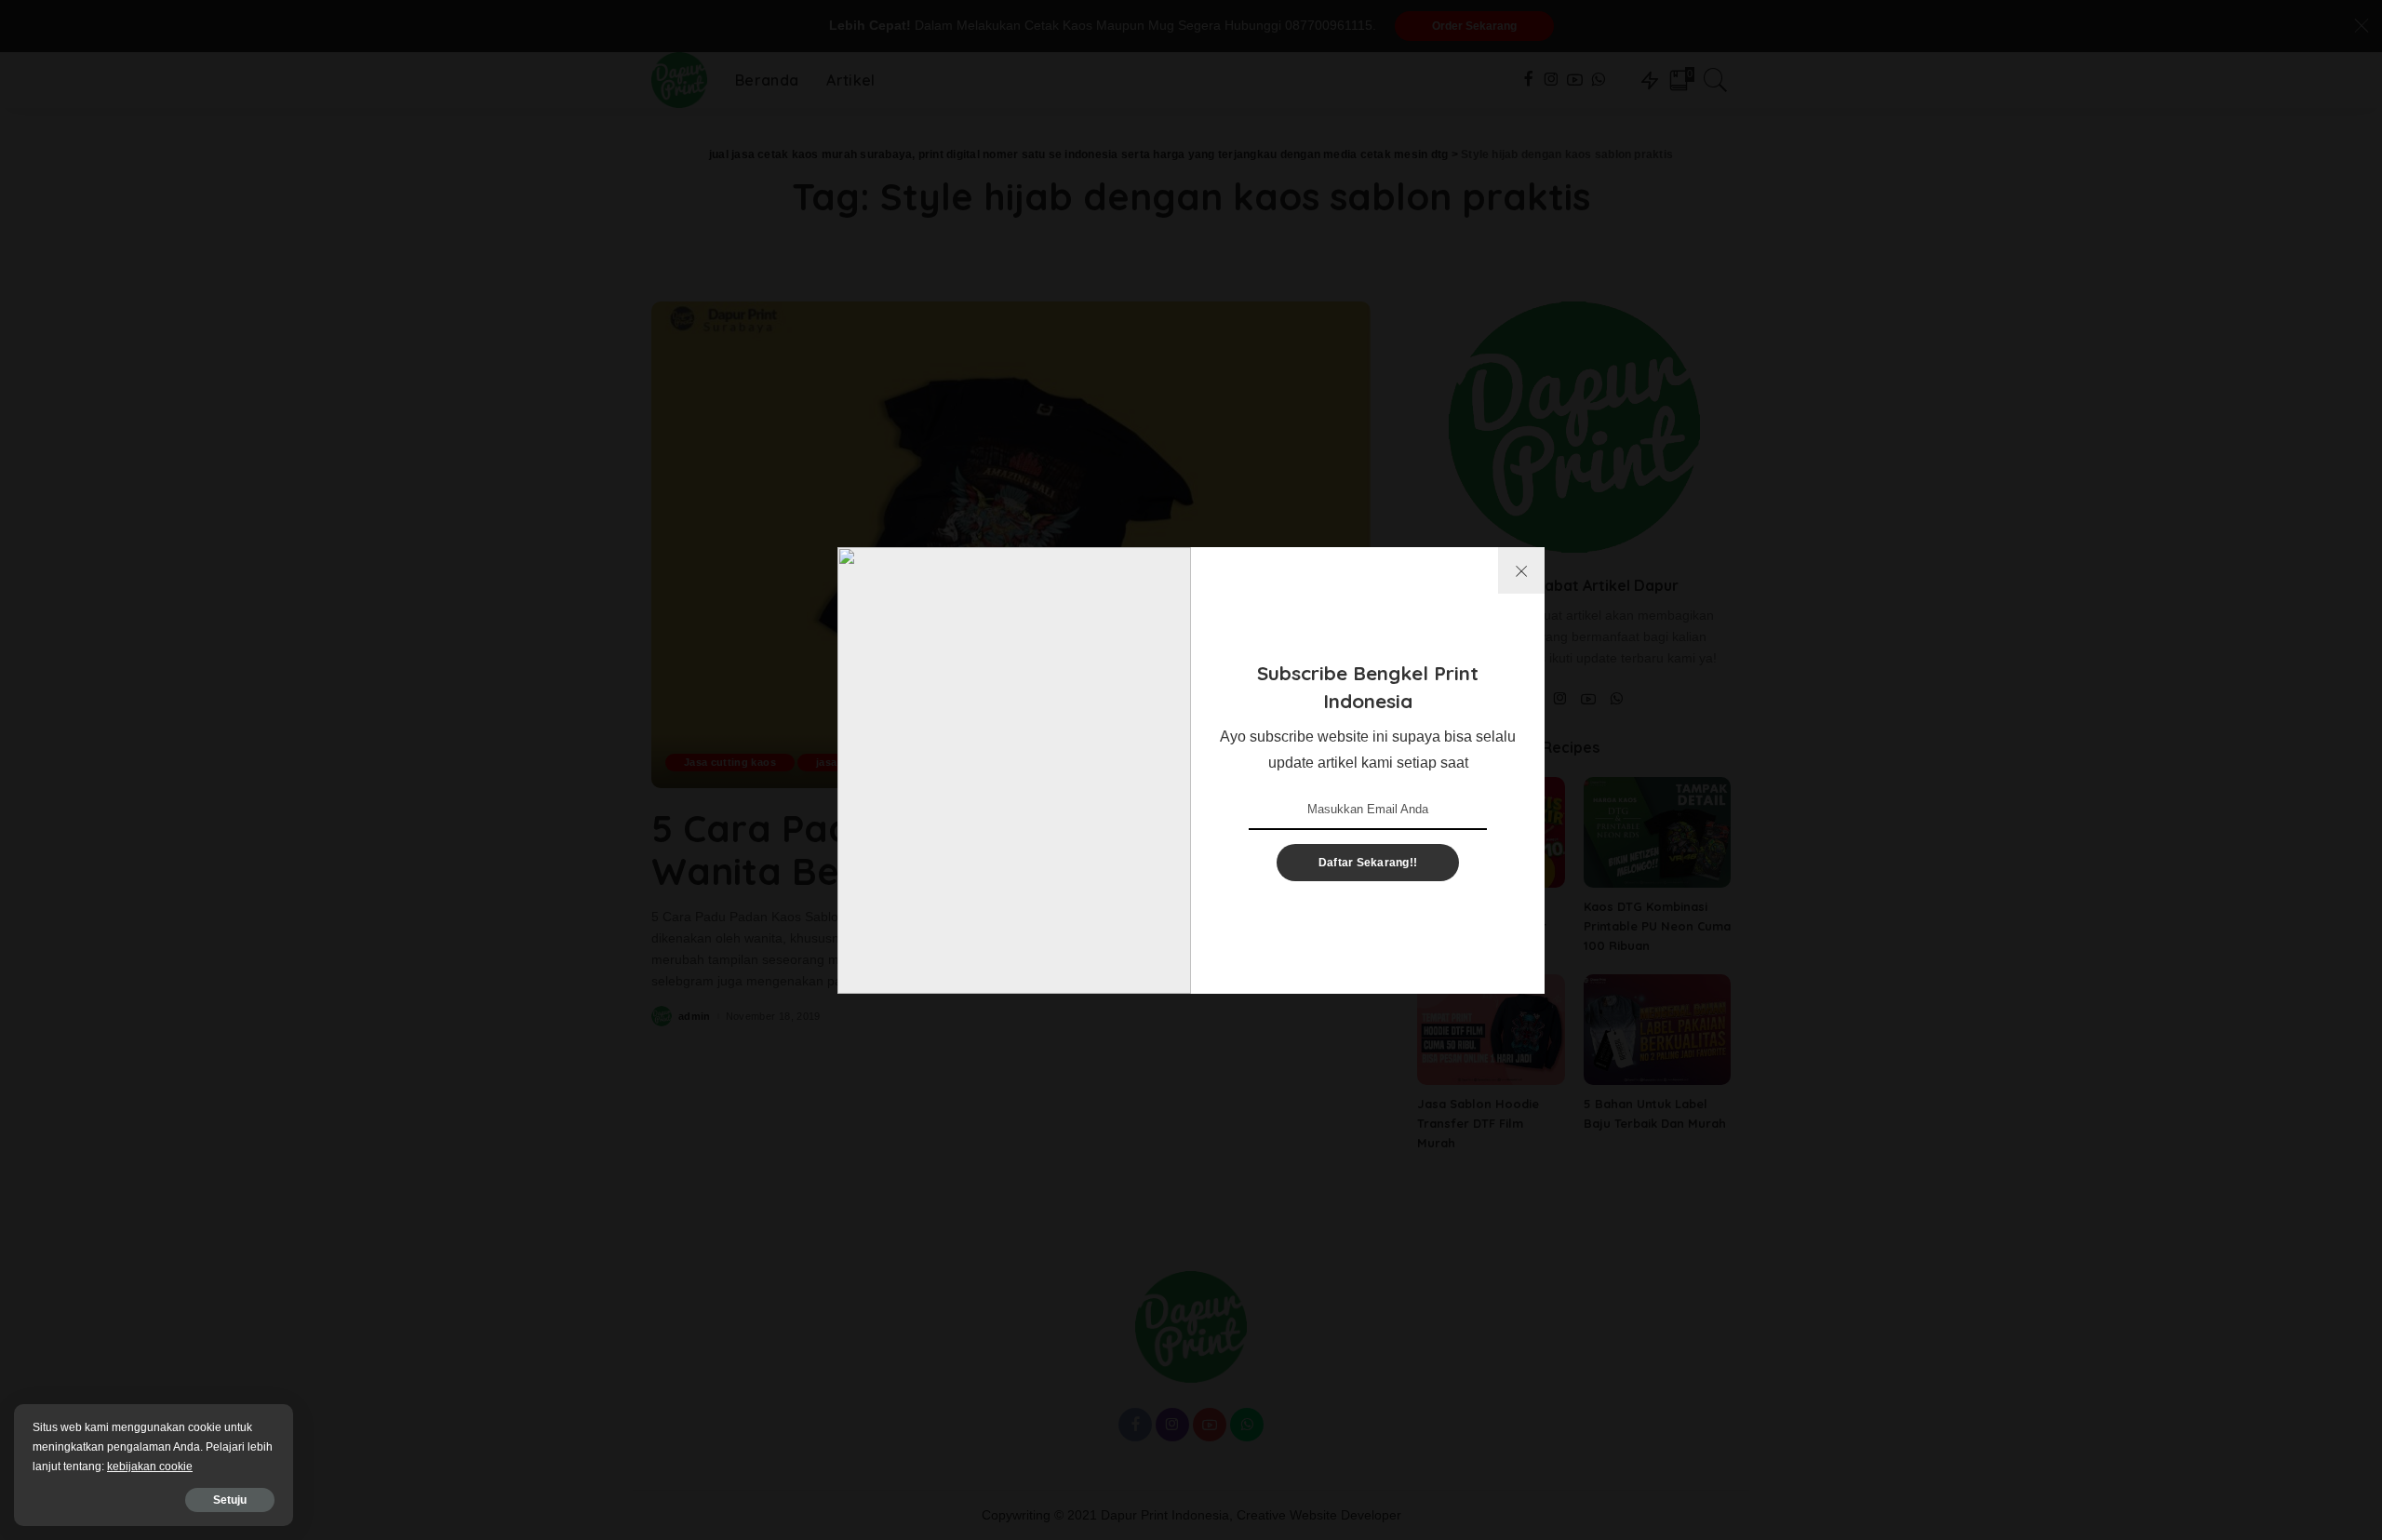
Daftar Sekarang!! (1368, 863)
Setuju (230, 1500)
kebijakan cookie (150, 1466)
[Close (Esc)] (1521, 570)
